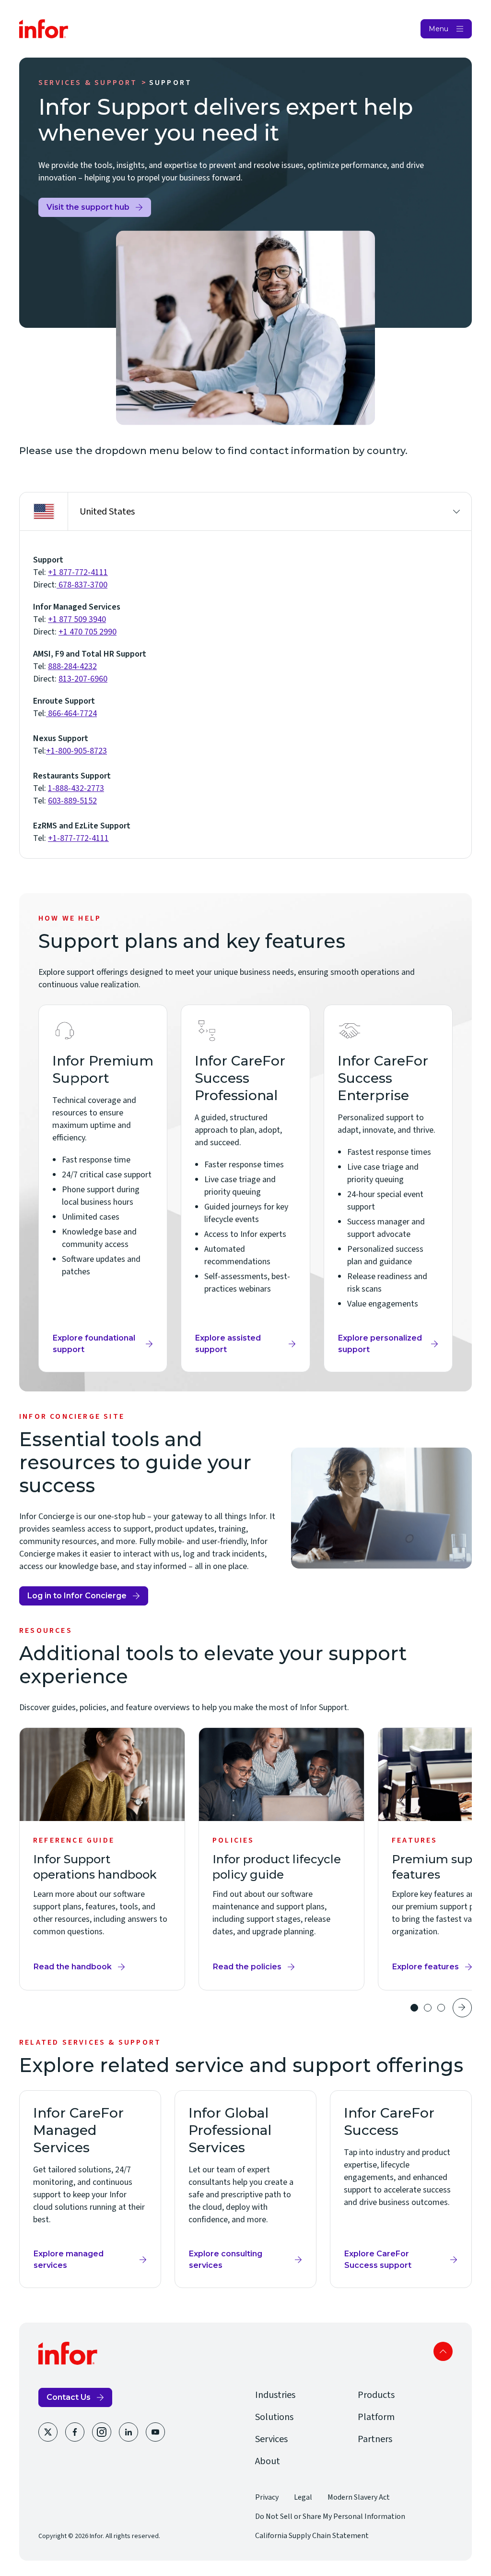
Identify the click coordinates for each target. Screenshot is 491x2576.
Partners (375, 2439)
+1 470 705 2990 (88, 632)
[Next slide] (462, 2008)
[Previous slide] (393, 2008)
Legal (303, 2497)
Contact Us (69, 2397)
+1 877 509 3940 (77, 619)
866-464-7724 (71, 713)
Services (271, 2439)
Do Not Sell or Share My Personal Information (330, 2516)
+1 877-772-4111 (78, 572)
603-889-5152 (72, 801)
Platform (376, 2417)
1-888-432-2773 (76, 788)
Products (376, 2395)
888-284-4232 (72, 666)
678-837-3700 (82, 585)
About (268, 2461)
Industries (275, 2395)
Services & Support (88, 83)
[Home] (44, 29)
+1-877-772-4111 (78, 838)
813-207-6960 (83, 679)
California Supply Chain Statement (312, 2536)
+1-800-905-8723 (76, 751)
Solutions (274, 2417)
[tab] (414, 2008)
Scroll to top (443, 2351)
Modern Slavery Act (359, 2497)
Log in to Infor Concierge (77, 1598)
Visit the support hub (88, 210)
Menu (438, 29)
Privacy (267, 2497)
